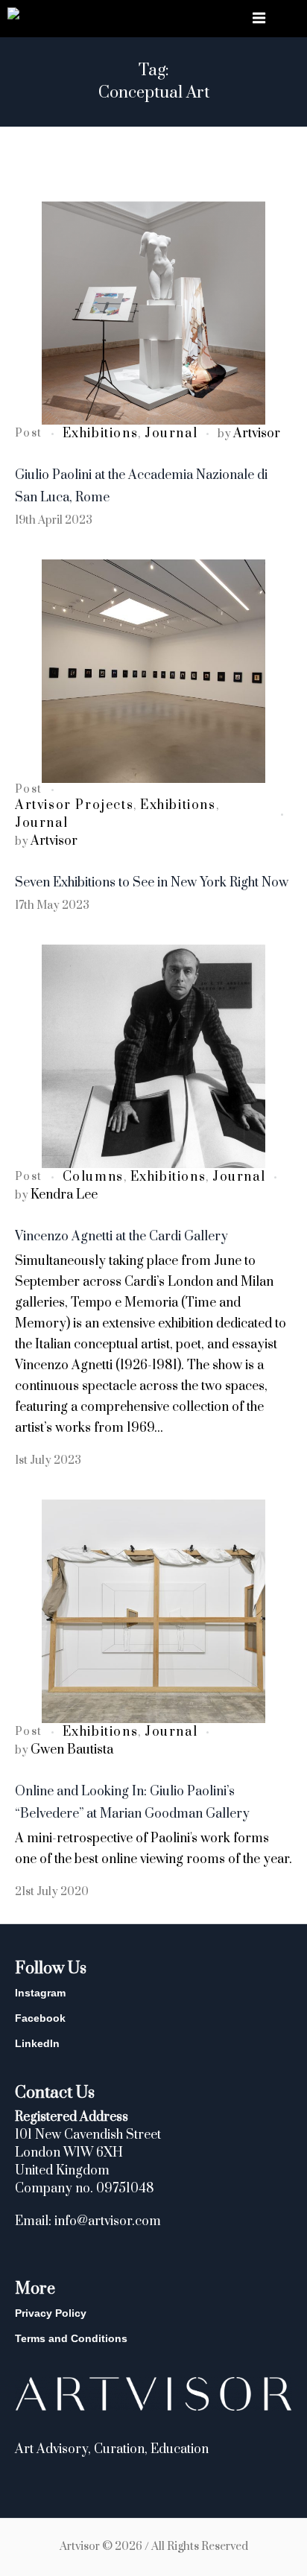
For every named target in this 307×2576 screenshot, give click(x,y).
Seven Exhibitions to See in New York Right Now (152, 883)
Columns (93, 1177)
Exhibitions (101, 434)
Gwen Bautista (72, 1750)
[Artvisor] (13, 16)
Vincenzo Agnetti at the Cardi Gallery (121, 1237)
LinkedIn (37, 2043)
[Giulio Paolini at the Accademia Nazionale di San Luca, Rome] (153, 313)
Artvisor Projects (74, 805)
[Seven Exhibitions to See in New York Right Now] (153, 671)
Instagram (40, 1993)
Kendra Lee (64, 1195)
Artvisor (257, 434)
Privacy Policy (51, 2313)
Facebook (40, 2018)
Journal (171, 434)
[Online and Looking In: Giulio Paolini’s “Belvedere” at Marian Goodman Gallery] (153, 1611)
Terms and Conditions (71, 2338)
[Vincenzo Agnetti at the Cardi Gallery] (153, 1056)
